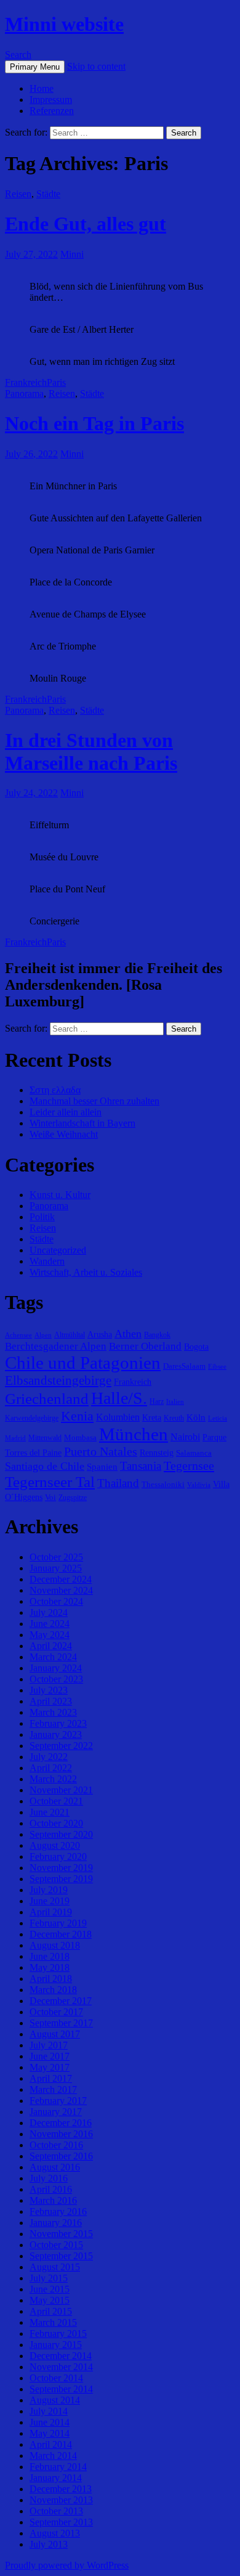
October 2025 (56, 1557)
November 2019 (61, 1868)
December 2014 (61, 2356)
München (134, 1434)
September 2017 (61, 2023)
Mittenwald (45, 1438)
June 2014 (50, 2422)
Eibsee (217, 1367)
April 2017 (51, 2078)
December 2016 (61, 2123)
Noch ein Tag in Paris (94, 423)
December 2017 (61, 2001)
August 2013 (55, 2533)
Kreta (152, 1417)
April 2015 (51, 2311)
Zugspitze (73, 1498)
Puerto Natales (101, 1451)
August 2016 (55, 2167)
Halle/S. (119, 1398)
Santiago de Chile (45, 1466)
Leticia (218, 1418)
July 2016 (49, 2178)
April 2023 (51, 1701)
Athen (128, 1334)
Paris (56, 382)
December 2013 (61, 2489)
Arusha (100, 1334)
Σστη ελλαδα (55, 1090)
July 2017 (49, 2045)
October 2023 (56, 1679)
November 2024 (61, 1590)
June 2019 (50, 1901)
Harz (157, 1401)
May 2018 (50, 1967)
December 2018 (61, 1934)
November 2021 (61, 1790)
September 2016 (61, 2156)
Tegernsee (189, 1465)
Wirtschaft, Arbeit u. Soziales (86, 1272)
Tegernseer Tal (50, 1482)
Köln (196, 1417)
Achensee (18, 1335)
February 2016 (58, 2211)
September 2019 (61, 1879)
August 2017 (55, 2034)
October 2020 (56, 1823)
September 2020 (61, 1834)
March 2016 (53, 2200)
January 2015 (56, 2345)
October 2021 (56, 1801)
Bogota (196, 1347)
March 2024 (53, 1657)
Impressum (51, 100)
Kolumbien (118, 1417)
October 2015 (56, 2245)
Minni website (64, 24)
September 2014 (61, 2389)
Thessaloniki (163, 1484)
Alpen (43, 1335)
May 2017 (50, 2067)
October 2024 (56, 1601)
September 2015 (61, 2256)
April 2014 (51, 2444)
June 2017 (50, 2056)
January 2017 (56, 2112)
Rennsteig (157, 1453)
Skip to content (96, 66)
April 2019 (51, 1912)
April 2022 (51, 1768)
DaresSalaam (184, 1366)
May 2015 (50, 2300)
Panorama (24, 393)
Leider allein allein (66, 1112)
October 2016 (56, 2145)
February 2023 (58, 1723)
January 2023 (56, 1734)
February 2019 (58, 1923)
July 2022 (49, 1757)
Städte (48, 194)
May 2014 (50, 2433)
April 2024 (51, 1646)
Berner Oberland (145, 1346)
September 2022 (61, 1746)
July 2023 (49, 1690)
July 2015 (49, 2278)
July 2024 (49, 1612)
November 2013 (61, 2500)
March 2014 (53, 2456)
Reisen (18, 194)
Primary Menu (35, 67)
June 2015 (50, 2289)
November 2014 (61, 2367)
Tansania (141, 1466)
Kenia (77, 1416)
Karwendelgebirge (32, 1418)
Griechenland (47, 1399)
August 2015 (55, 2267)
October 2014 (56, 2378)
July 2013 (49, 2544)
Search (18, 55)
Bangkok (157, 1335)
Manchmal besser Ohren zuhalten (94, 1101)
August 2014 (55, 2400)
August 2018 (55, 1945)
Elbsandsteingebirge (58, 1380)
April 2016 (51, 2189)
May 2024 (50, 1635)
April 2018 (51, 1979)
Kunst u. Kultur (60, 1195)
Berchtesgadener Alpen (56, 1346)
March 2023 (53, 1712)
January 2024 (56, 1668)
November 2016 (61, 2134)
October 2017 (56, 2012)
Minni (72, 254)
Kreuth (174, 1418)
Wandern (47, 1261)
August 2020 (55, 1845)
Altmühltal (70, 1335)
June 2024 (50, 1624)
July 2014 (49, 2411)
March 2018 (53, 1990)
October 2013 (56, 2511)
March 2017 (53, 2089)
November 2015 (61, 2234)
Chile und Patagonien (83, 1363)
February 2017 (58, 2101)
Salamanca (194, 1453)
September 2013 (61, 2522)
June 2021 (50, 1812)
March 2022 (53, 1779)
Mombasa (80, 1437)
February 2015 (58, 2333)
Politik (42, 1217)
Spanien (102, 1466)
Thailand (118, 1483)
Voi (50, 1497)
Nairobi (185, 1437)
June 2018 (50, 1956)
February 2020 (58, 1857)
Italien (175, 1402)
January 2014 (56, 2478)
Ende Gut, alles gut (86, 224)
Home (42, 88)
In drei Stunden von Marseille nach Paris (91, 752)
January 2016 (56, 2223)
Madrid (15, 1438)
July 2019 (49, 1890)
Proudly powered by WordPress (67, 2565)
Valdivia (199, 1485)
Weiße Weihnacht (64, 1134)
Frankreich (26, 382)
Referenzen (52, 111)
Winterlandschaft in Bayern (82, 1123)
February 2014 (58, 2467)
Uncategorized (58, 1250)
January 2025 (56, 1568)
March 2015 (53, 2322)
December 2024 (61, 1579)
